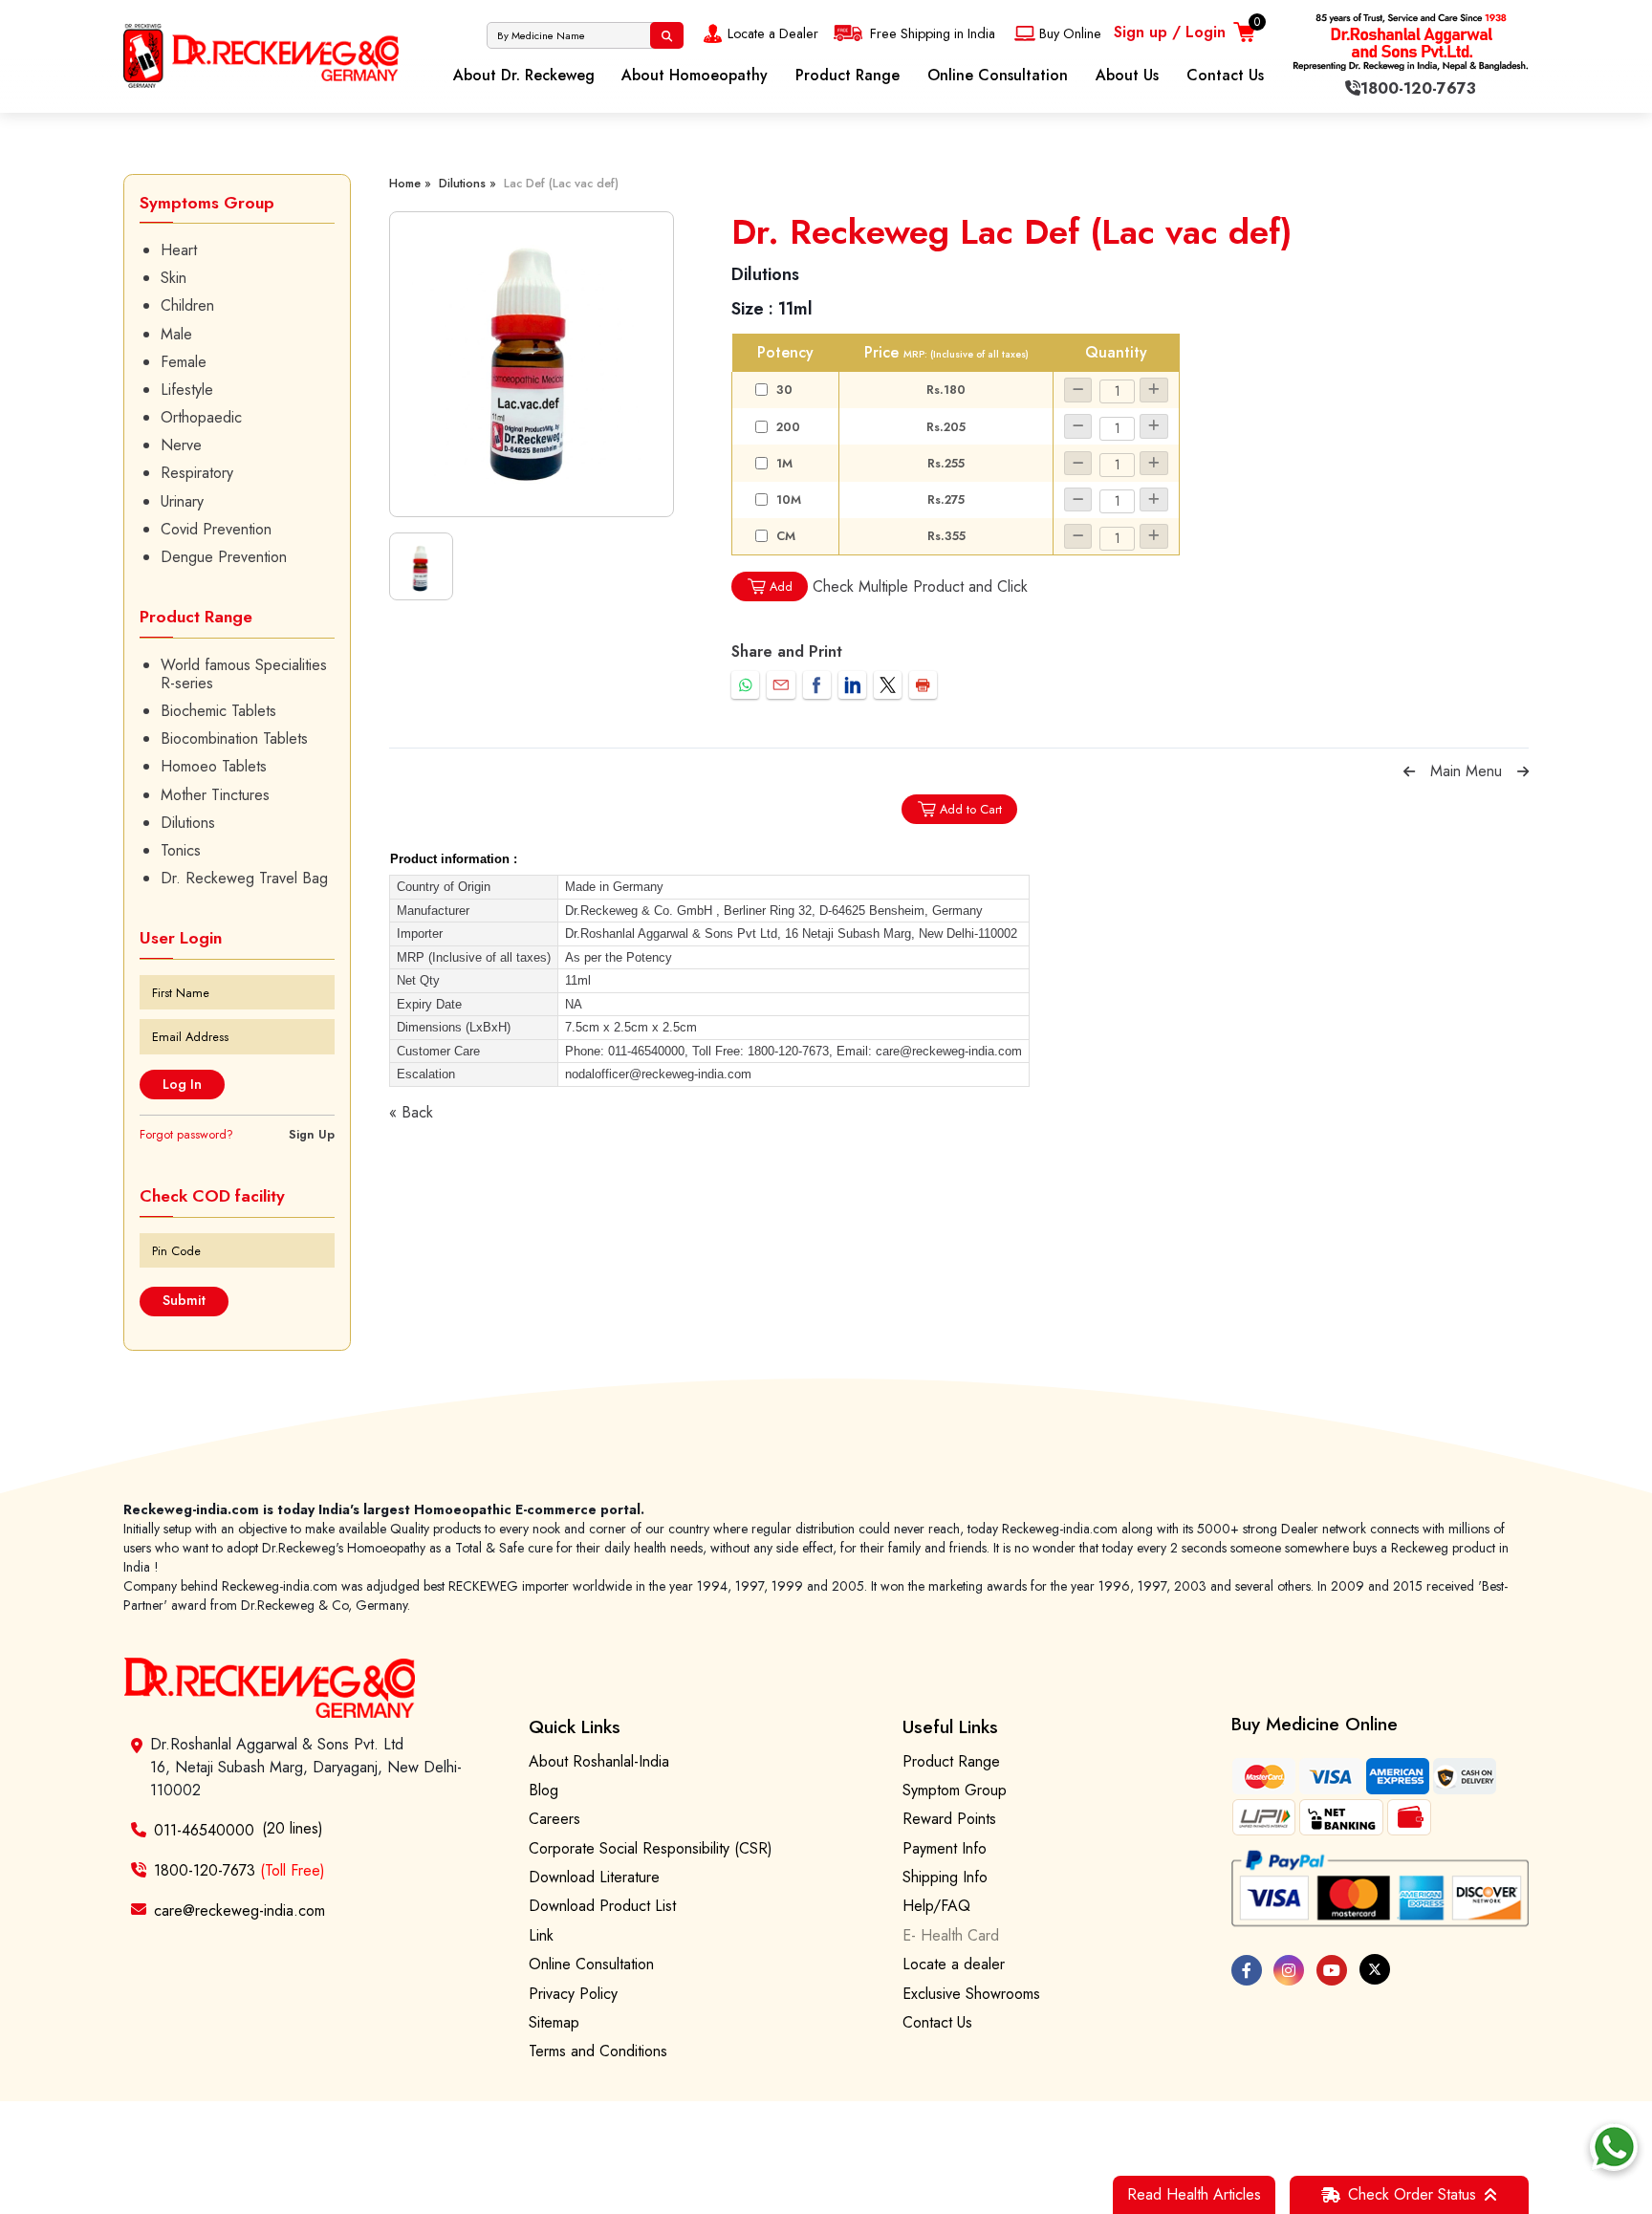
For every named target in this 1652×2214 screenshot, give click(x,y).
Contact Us (1225, 75)
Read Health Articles (1194, 2194)
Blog (543, 1790)
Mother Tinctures (215, 795)
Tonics (181, 850)
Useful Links (950, 1726)
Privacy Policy (573, 1994)
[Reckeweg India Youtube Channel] (1332, 1970)
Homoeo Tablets (214, 766)
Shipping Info (945, 1877)
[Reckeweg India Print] (923, 685)
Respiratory (197, 473)
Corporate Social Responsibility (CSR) (651, 1848)
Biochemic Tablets (218, 711)
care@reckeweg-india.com (239, 1910)
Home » (410, 183)
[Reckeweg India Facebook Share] (817, 685)
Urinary (182, 501)
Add (781, 586)
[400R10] (532, 364)
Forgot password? (186, 1134)
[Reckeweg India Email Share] (781, 685)
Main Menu (1466, 771)
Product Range (848, 75)
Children (187, 305)
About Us (1127, 75)
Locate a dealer (954, 1964)
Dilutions (188, 823)
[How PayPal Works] (1380, 1888)
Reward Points (949, 1819)
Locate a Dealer (773, 33)
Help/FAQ (936, 1906)
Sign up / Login (1170, 32)
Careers (554, 1819)
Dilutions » (467, 183)
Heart (179, 250)
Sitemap (554, 2022)
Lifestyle (187, 390)
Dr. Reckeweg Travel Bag (244, 878)
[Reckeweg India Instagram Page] (1289, 1970)
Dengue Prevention (224, 557)
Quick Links (575, 1726)
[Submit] (667, 35)
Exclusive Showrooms (971, 1994)
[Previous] (1409, 771)
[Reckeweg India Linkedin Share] (852, 685)
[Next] (1523, 771)
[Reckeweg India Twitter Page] (1375, 1969)
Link (541, 1935)
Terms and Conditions (598, 2051)
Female (184, 362)
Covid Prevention (216, 529)
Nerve (181, 445)
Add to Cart (971, 809)
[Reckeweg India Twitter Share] (888, 685)
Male (176, 334)
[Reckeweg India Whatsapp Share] (745, 685)
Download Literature (594, 1877)
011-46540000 (204, 1830)
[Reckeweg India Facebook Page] (1247, 1970)
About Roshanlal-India (599, 1761)
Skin (174, 278)
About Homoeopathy (695, 75)
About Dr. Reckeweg (524, 75)
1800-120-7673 (239, 1870)
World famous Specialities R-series (244, 674)
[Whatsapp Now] (1614, 2147)
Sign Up (312, 1134)
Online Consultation (998, 75)
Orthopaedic (201, 417)
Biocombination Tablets (234, 738)
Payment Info (945, 1848)
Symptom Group (955, 1790)
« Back (411, 1112)
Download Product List (602, 1906)
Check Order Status (1412, 2194)
